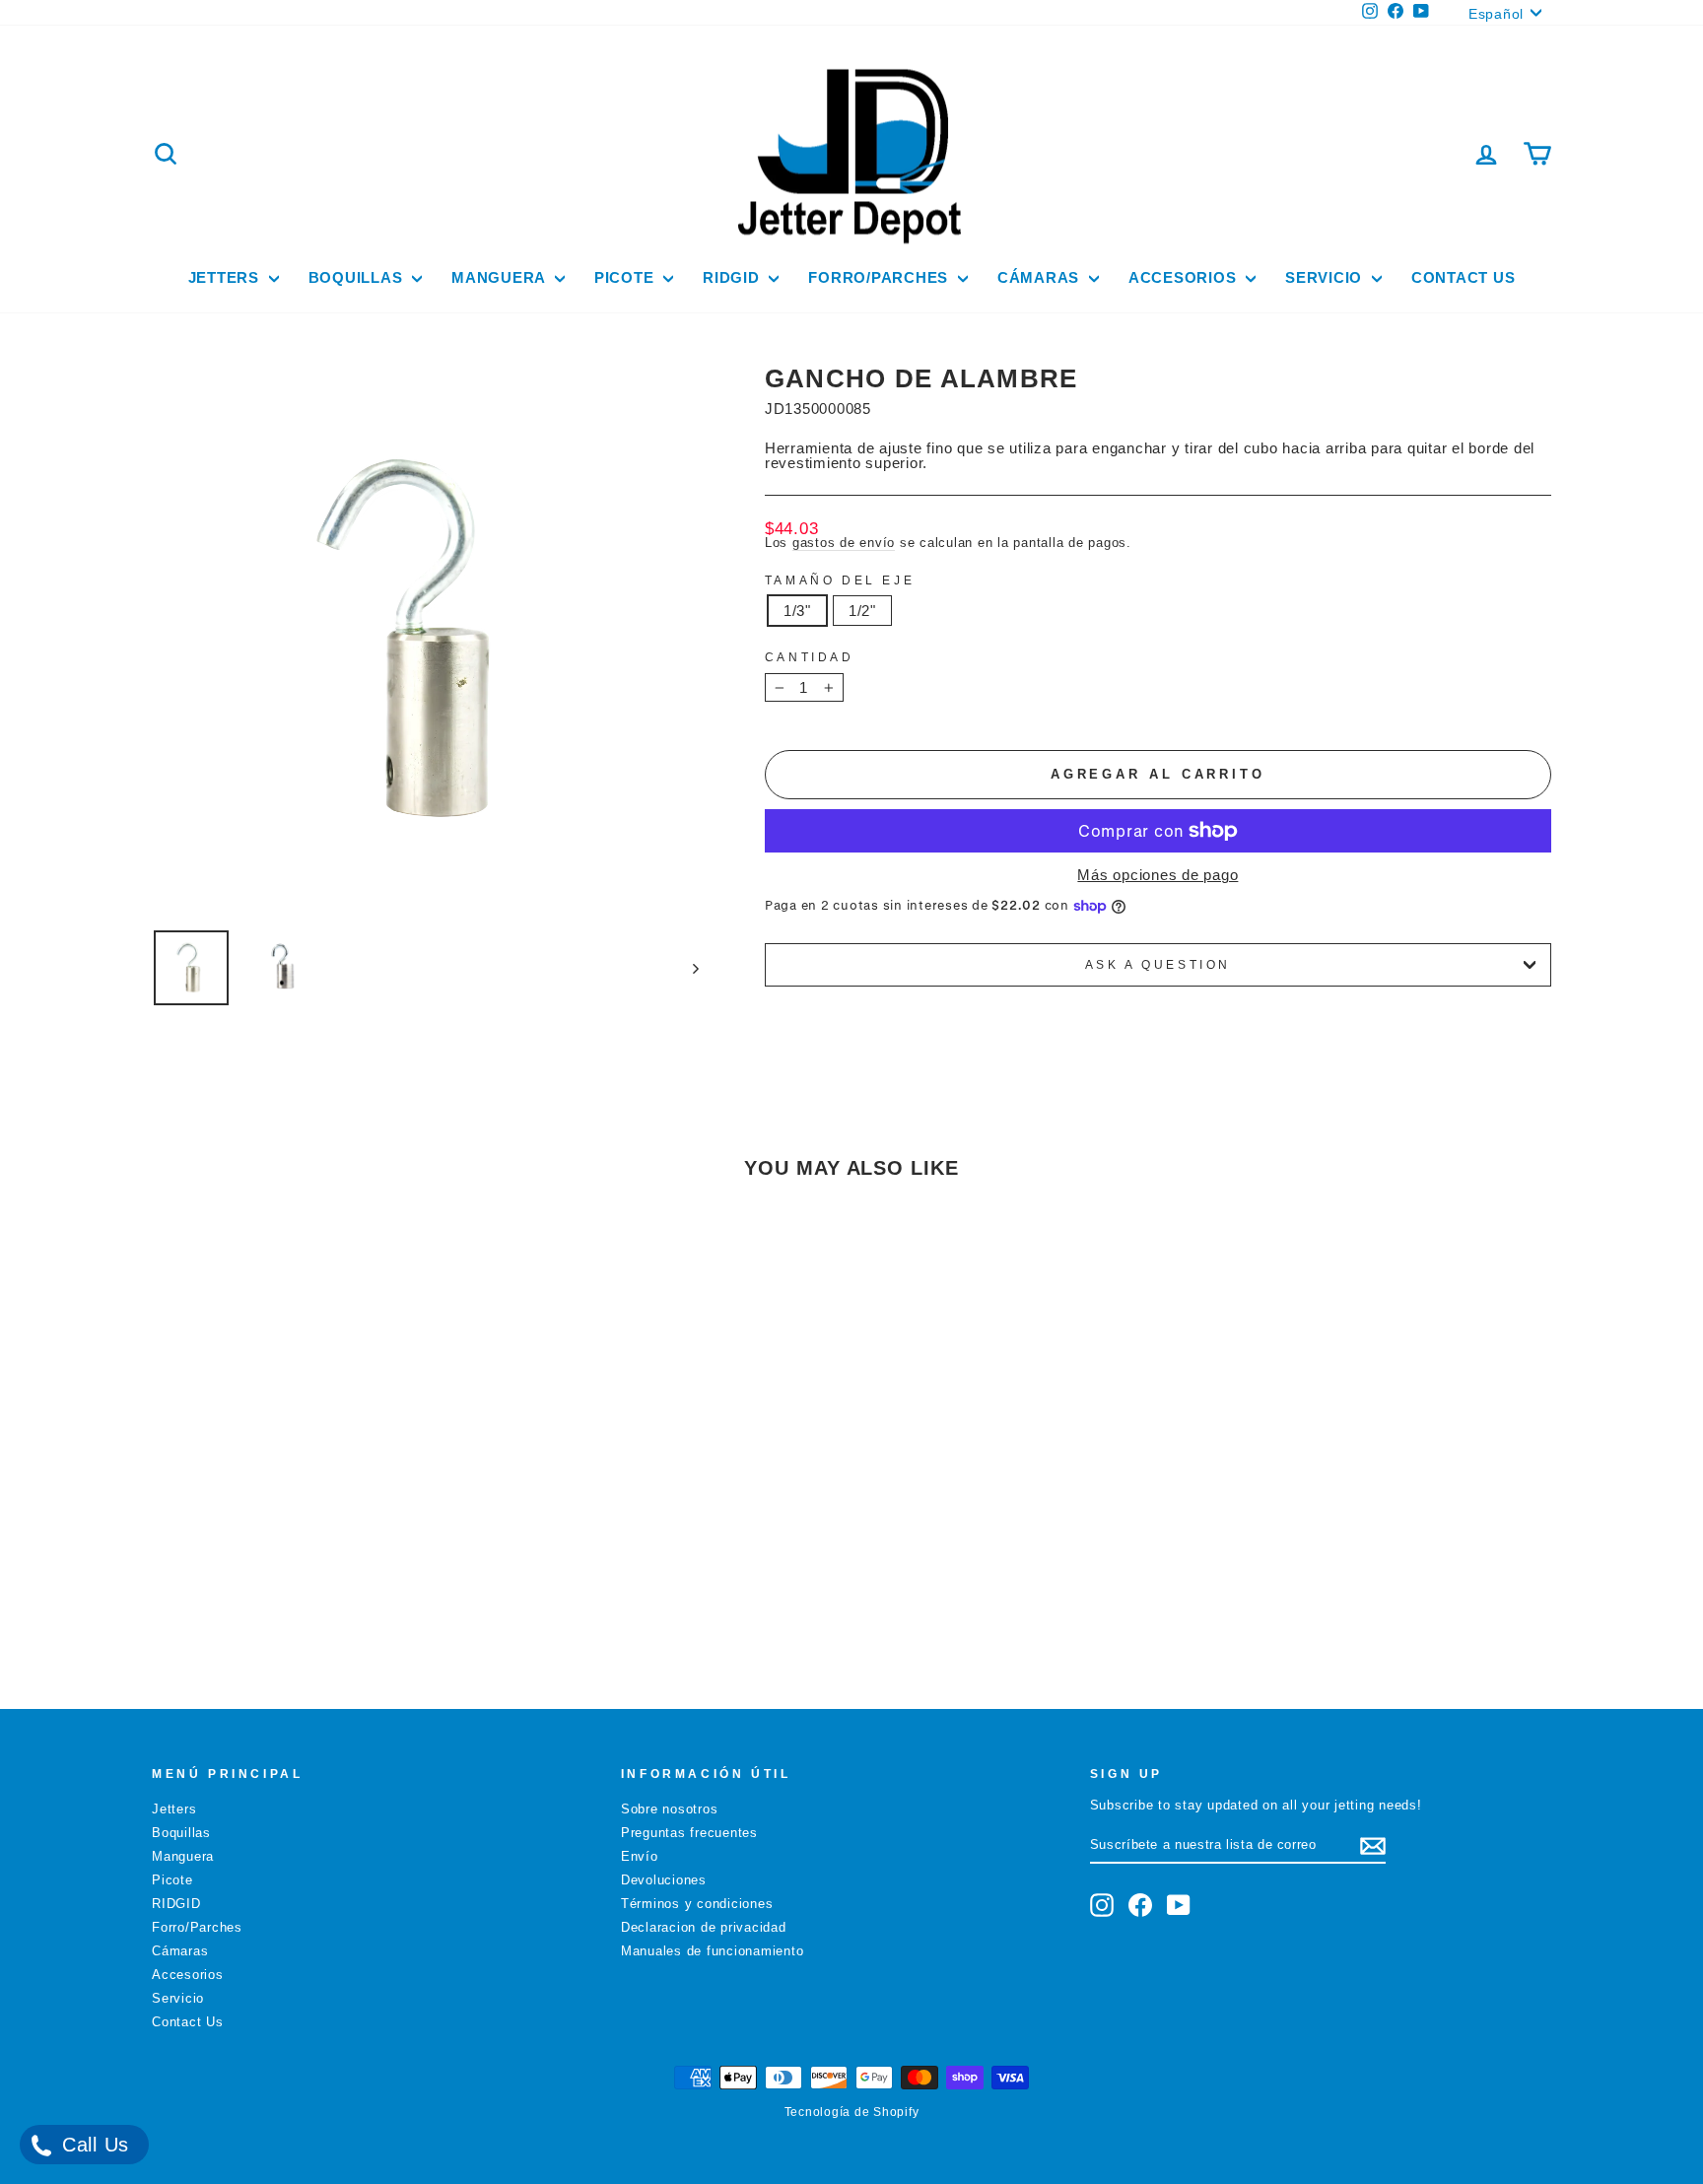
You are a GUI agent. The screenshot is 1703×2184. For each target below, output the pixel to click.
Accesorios (1185, 277)
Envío (640, 1856)
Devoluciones (664, 1880)
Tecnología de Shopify (852, 2112)
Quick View (318, 1541)
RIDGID (733, 277)
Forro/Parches (881, 277)
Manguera (501, 277)
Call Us (92, 2145)
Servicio (1326, 277)
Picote (626, 277)
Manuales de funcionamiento (713, 1951)
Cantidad (810, 657)
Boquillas (358, 277)
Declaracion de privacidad (704, 1927)
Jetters (226, 277)
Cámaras (1041, 277)
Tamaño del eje (840, 580)
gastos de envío (844, 543)
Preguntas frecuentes (689, 1833)
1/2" (862, 611)
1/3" (797, 611)
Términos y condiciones (697, 1904)
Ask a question (1158, 965)
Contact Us (1464, 277)
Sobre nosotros (670, 1809)
